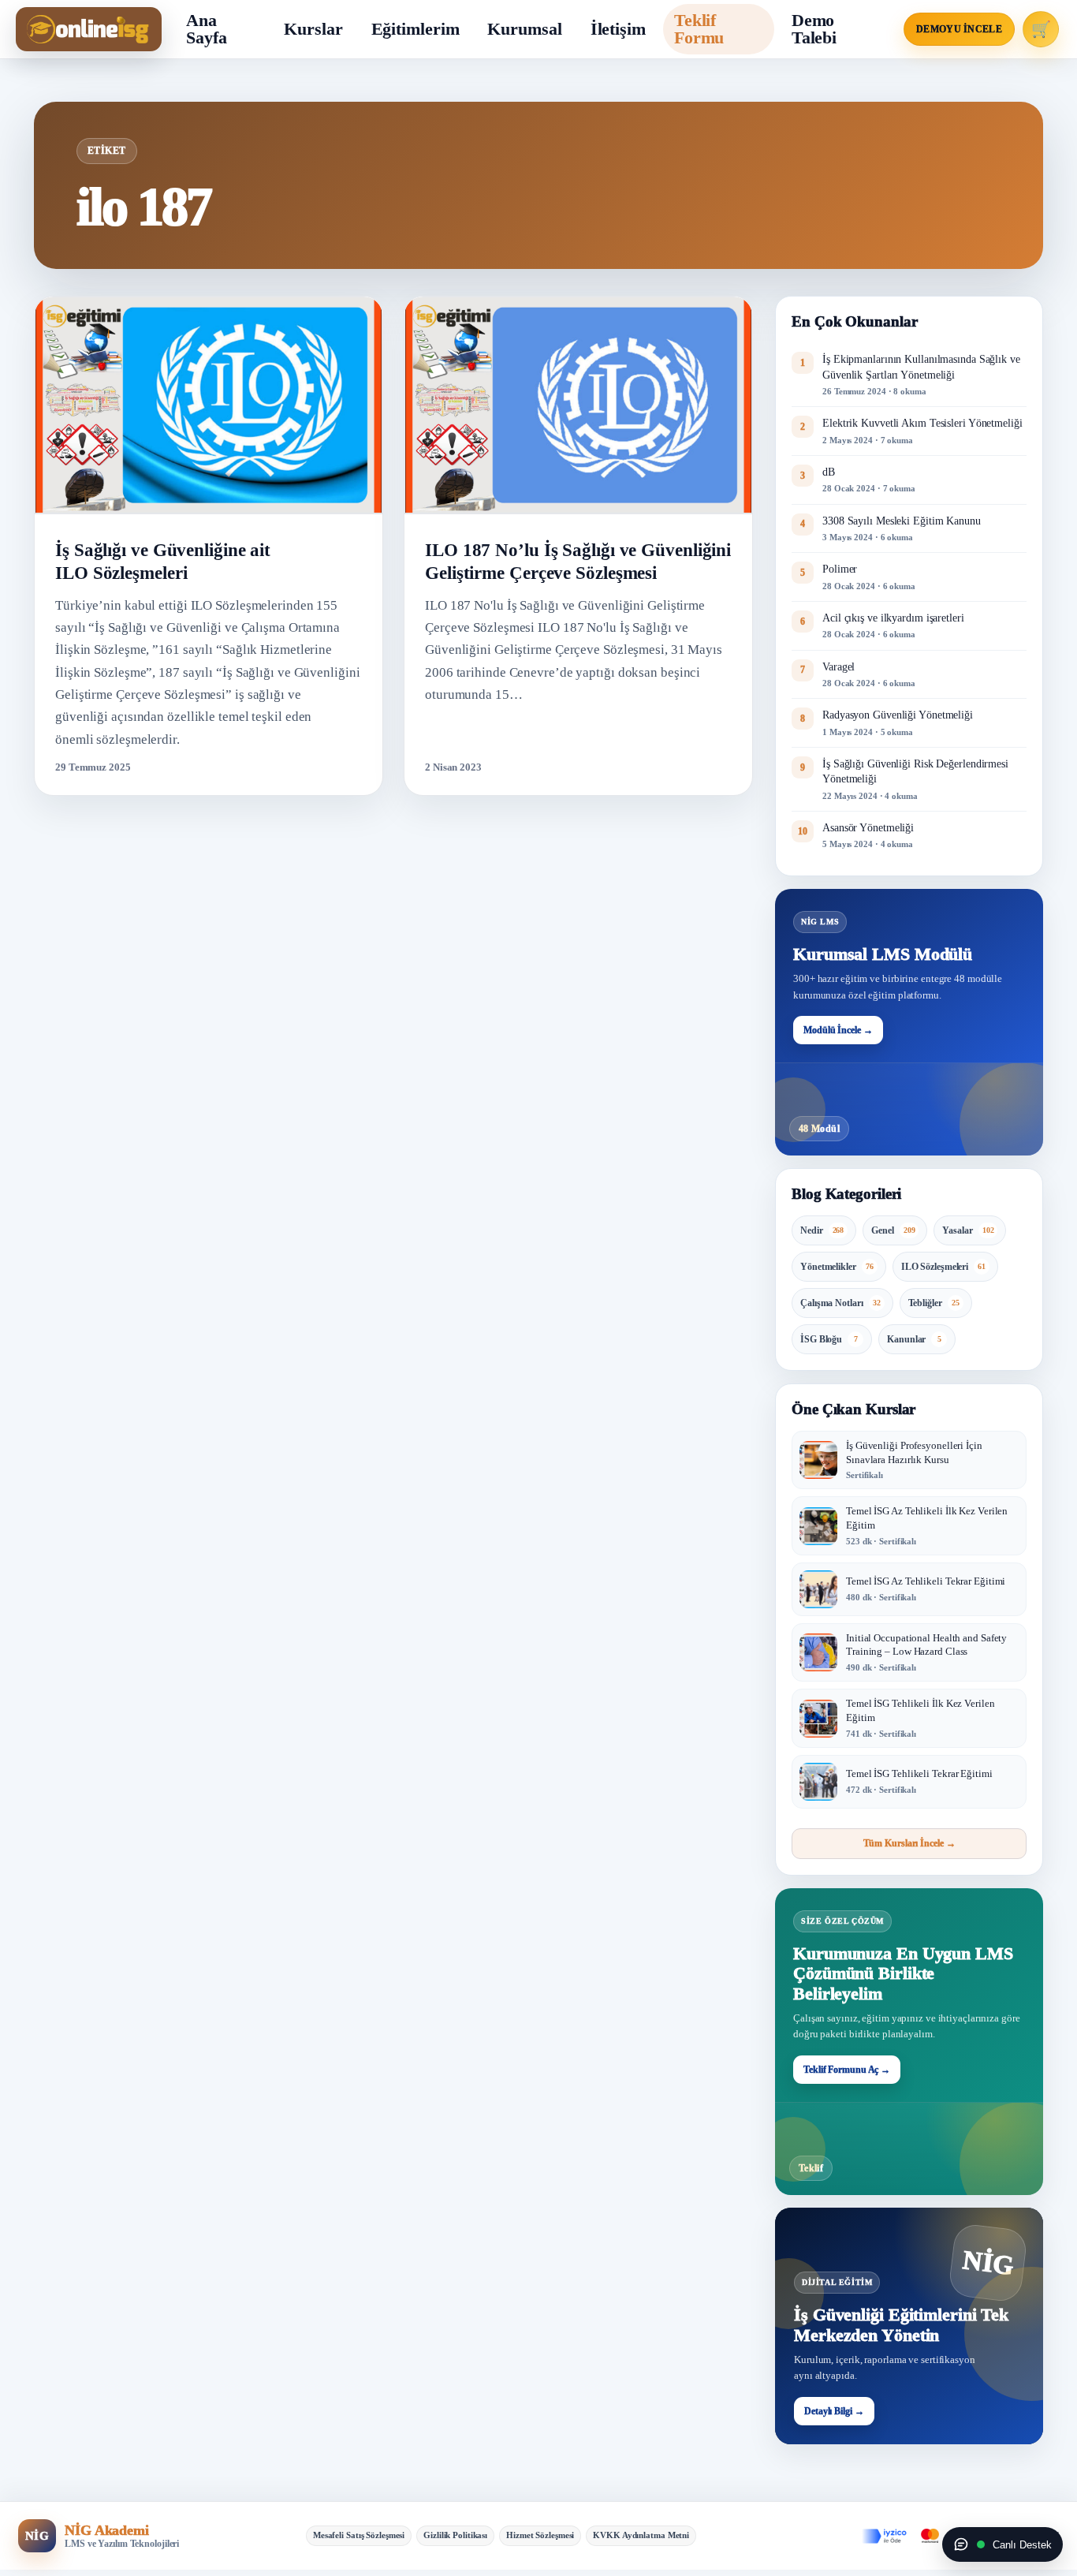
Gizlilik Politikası (455, 2535)
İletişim (618, 29)
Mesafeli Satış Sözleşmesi (359, 2535)
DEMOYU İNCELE (959, 29)
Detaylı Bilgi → (834, 2411)
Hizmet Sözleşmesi (540, 2535)
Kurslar (313, 29)
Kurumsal (524, 29)
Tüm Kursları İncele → (909, 1843)
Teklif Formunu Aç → (847, 2070)
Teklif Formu (699, 29)
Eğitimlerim (416, 29)
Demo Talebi (814, 29)
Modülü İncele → (838, 1030)
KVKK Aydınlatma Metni (641, 2535)
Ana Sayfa (207, 29)
